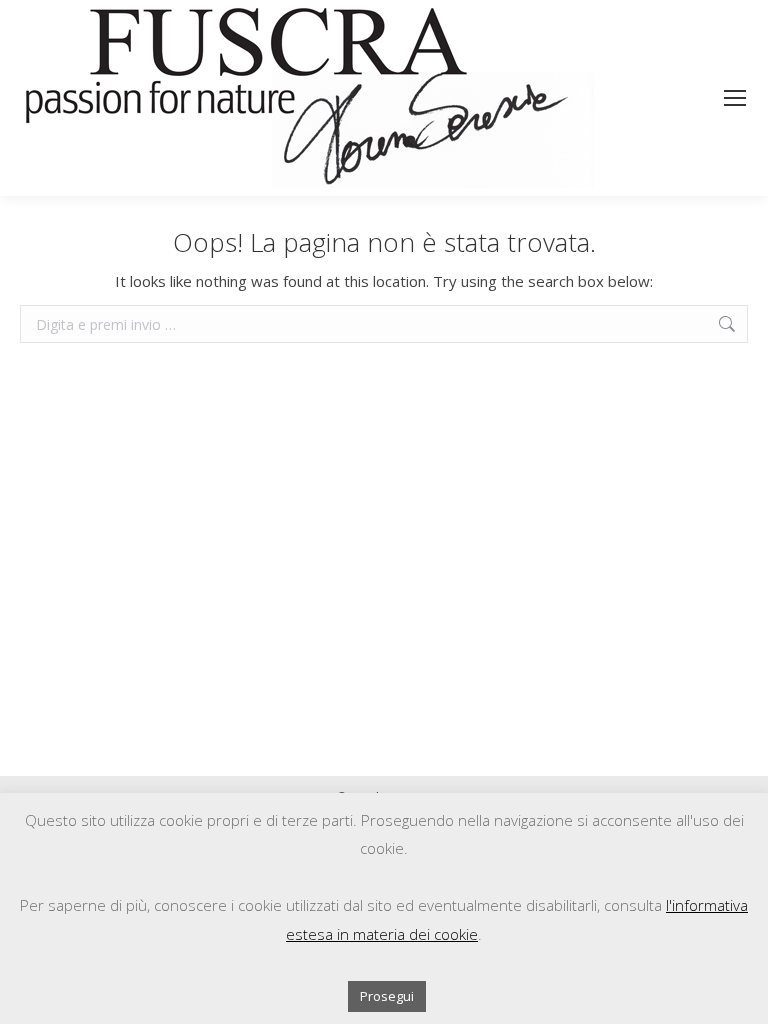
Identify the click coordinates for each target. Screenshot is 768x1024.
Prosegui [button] (387, 996)
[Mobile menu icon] (735, 98)
